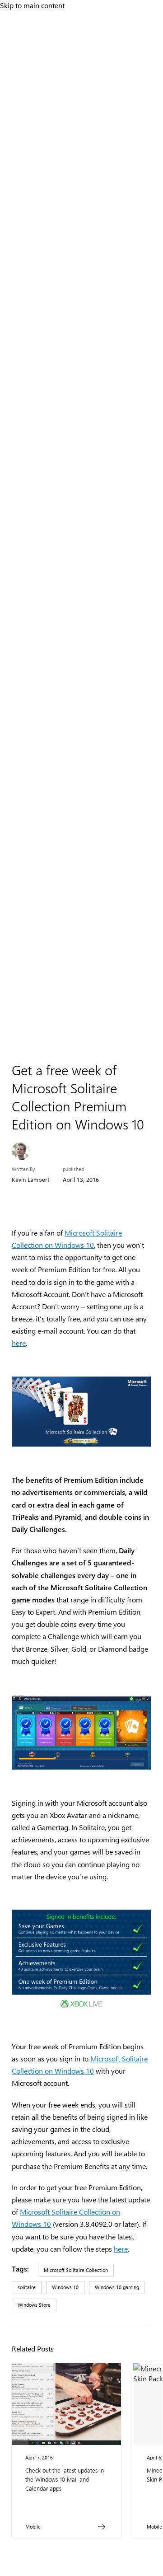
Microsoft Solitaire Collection (76, 2270)
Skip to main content (32, 5)
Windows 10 (65, 2287)
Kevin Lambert (30, 1179)
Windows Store (34, 2305)
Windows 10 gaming (117, 2287)
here (19, 1343)
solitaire (27, 2287)
